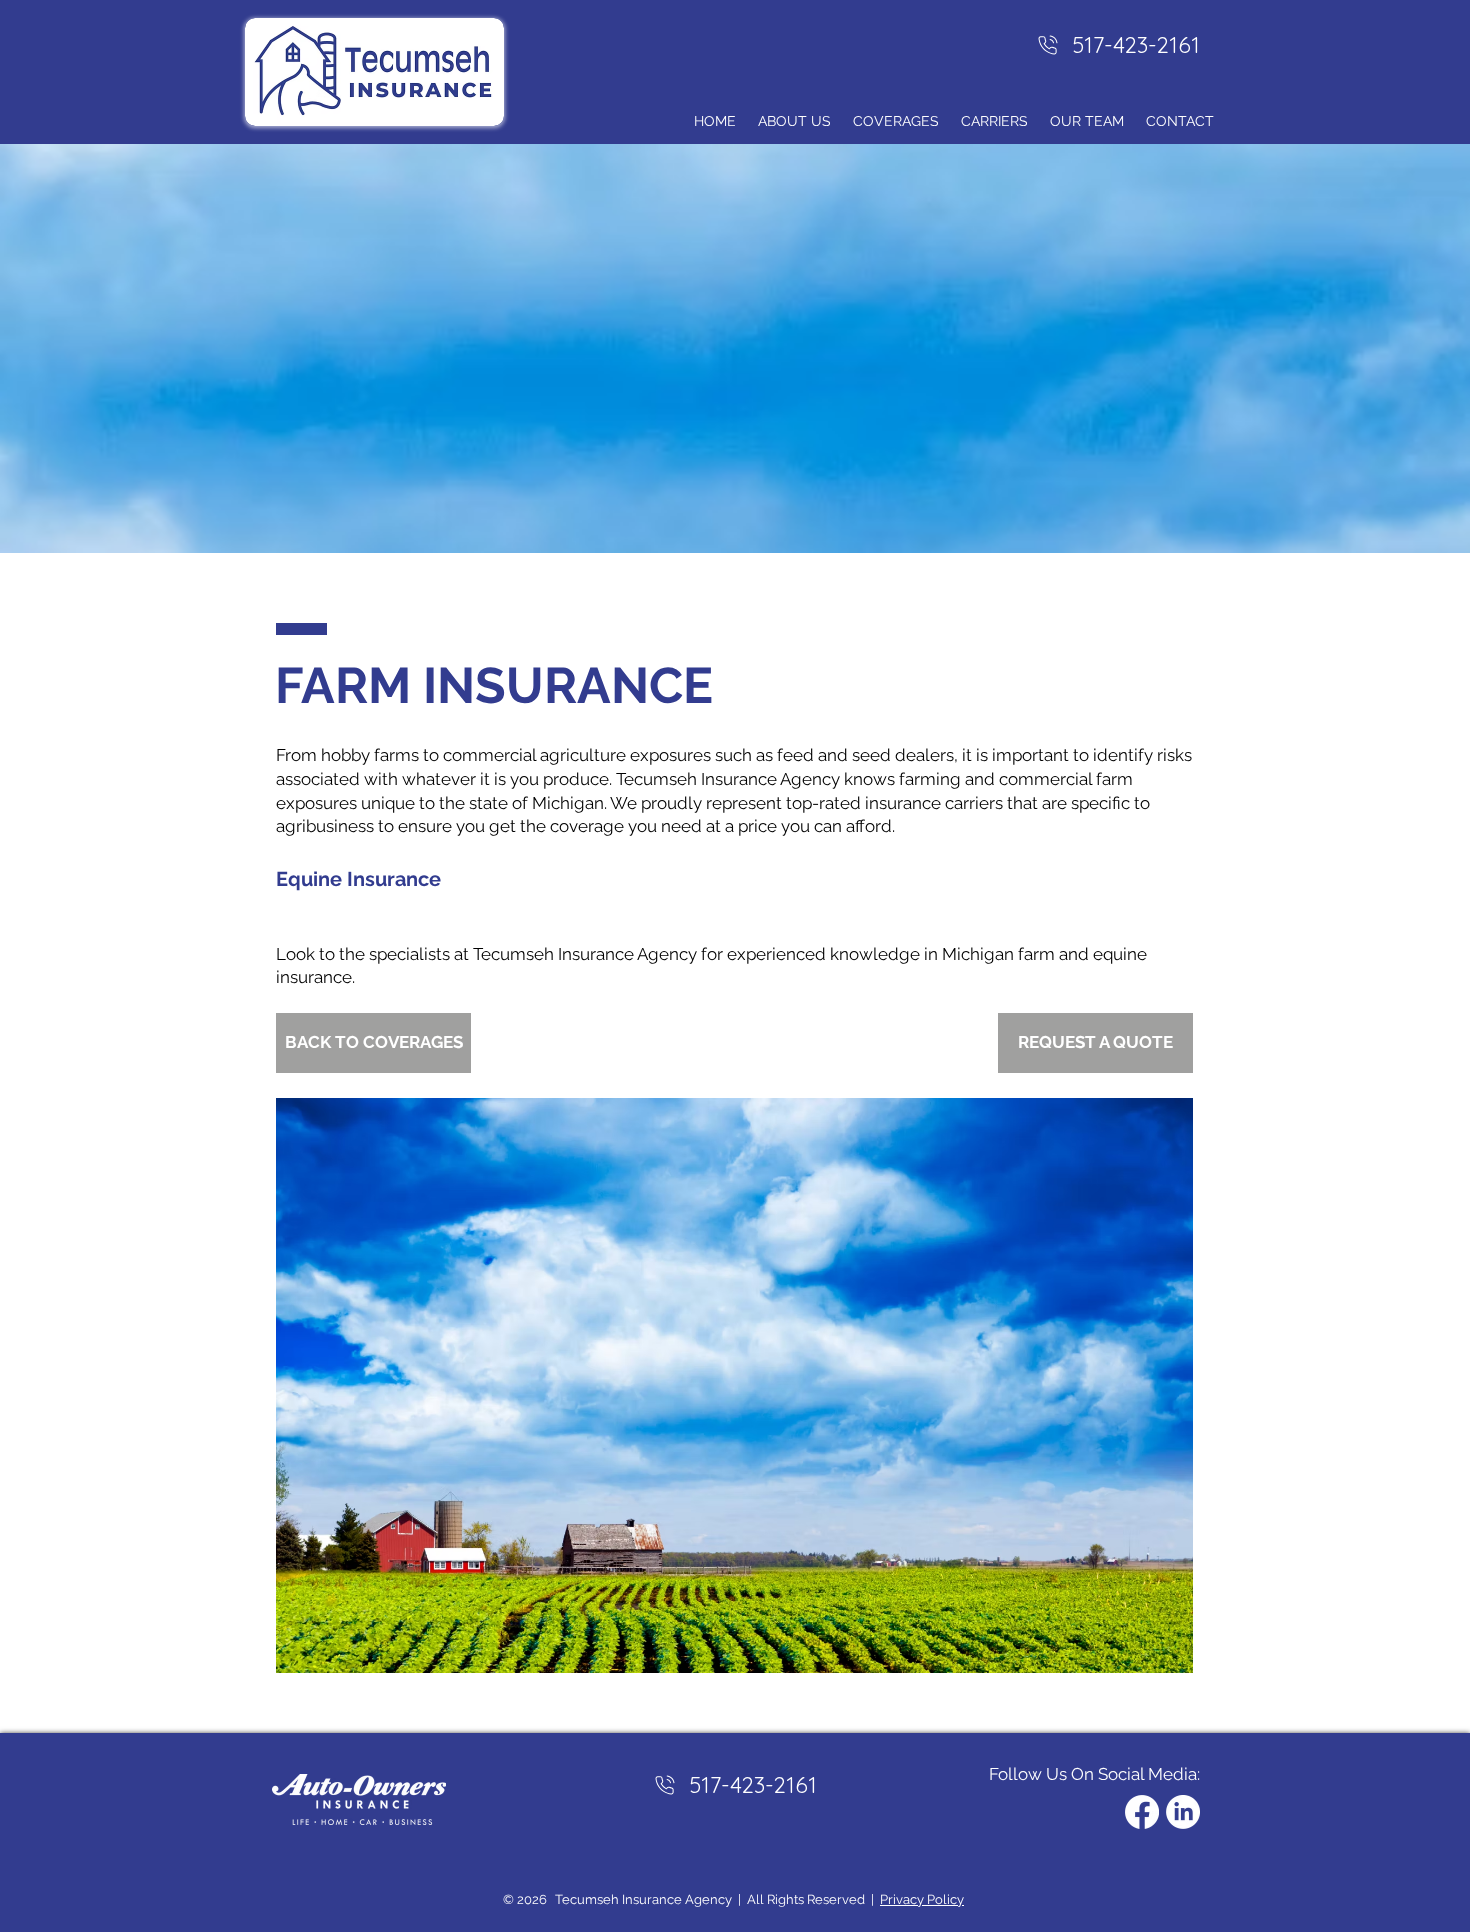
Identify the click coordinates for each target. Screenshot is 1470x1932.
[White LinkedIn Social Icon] (1183, 1812)
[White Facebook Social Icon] (1142, 1812)
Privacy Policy (922, 1899)
